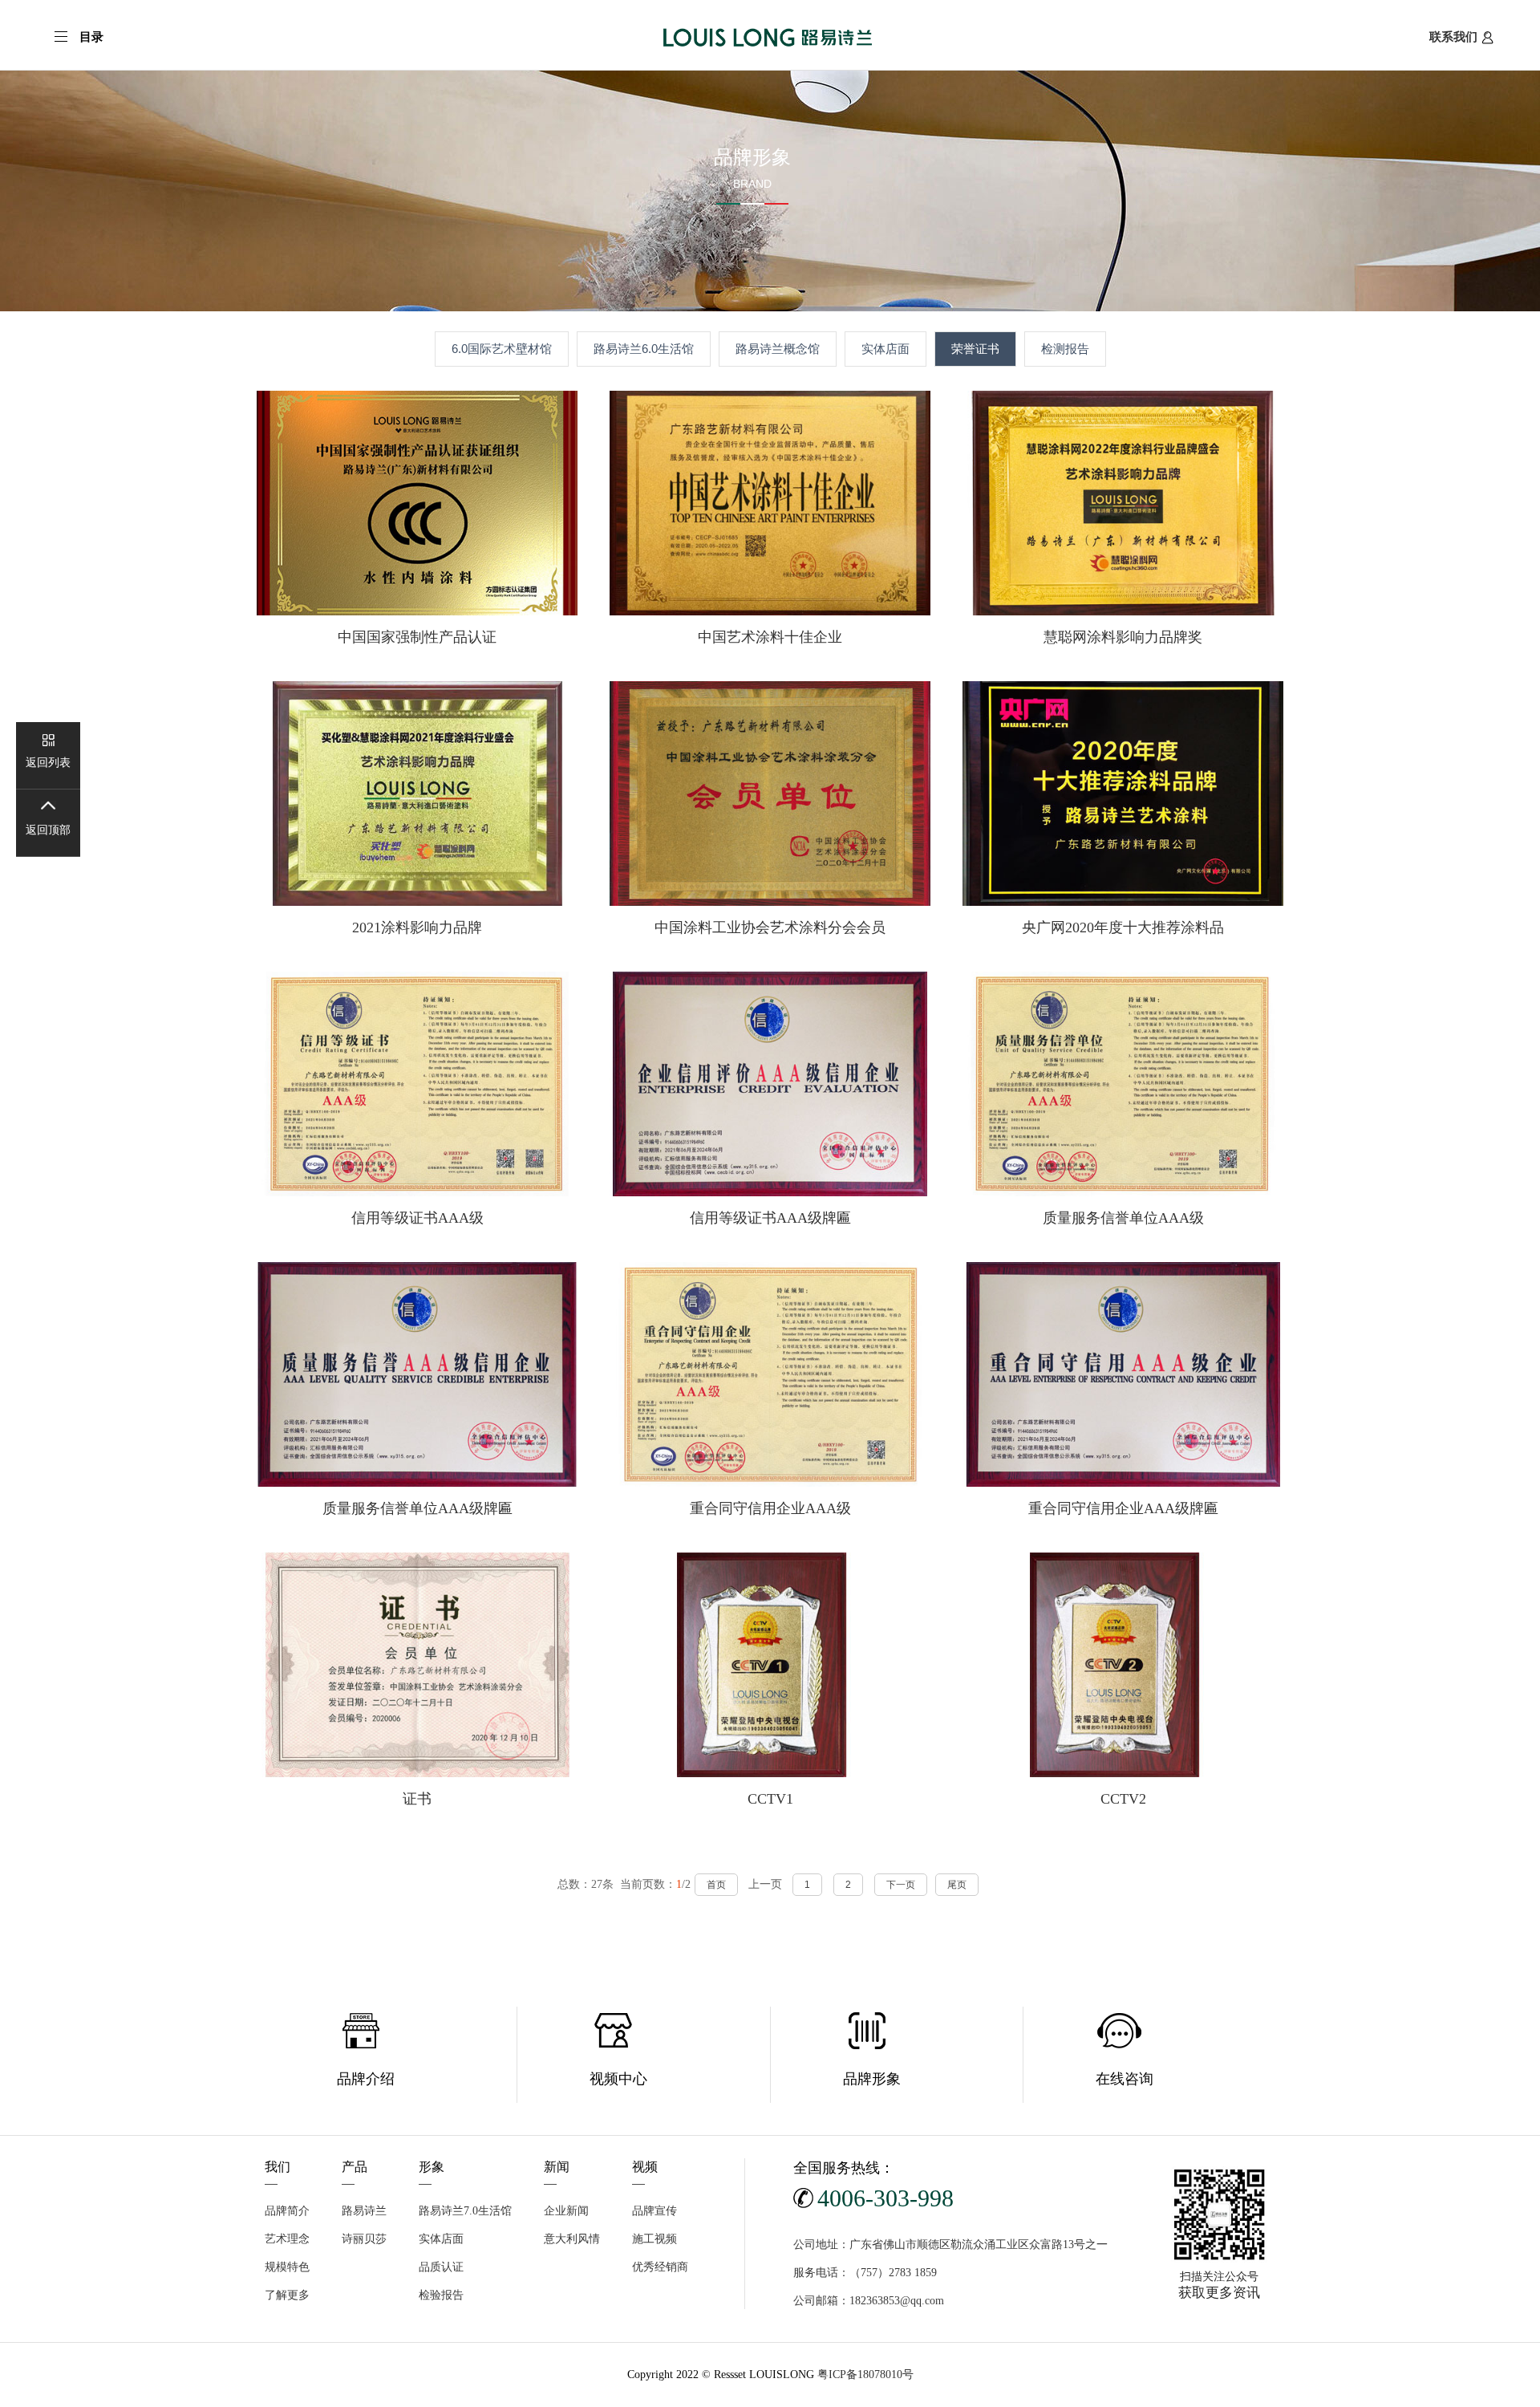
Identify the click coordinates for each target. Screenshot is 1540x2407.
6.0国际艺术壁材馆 (502, 349)
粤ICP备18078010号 (865, 2375)
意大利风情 (572, 2239)
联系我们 (1453, 37)
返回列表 (48, 763)
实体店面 (885, 349)
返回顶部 (48, 830)
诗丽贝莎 (364, 2239)
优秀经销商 (660, 2267)
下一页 (901, 1885)
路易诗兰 (364, 2211)
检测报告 (1065, 349)
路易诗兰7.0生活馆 (465, 2211)
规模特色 (287, 2267)
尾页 (957, 1885)
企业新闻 (566, 2211)
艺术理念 (287, 2239)
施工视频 (654, 2239)
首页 (716, 1885)
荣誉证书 (975, 349)
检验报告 (441, 2295)
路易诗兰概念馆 (778, 349)
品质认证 (441, 2267)
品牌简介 (287, 2211)
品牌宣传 (654, 2211)
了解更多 (287, 2295)
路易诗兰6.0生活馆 (644, 349)
